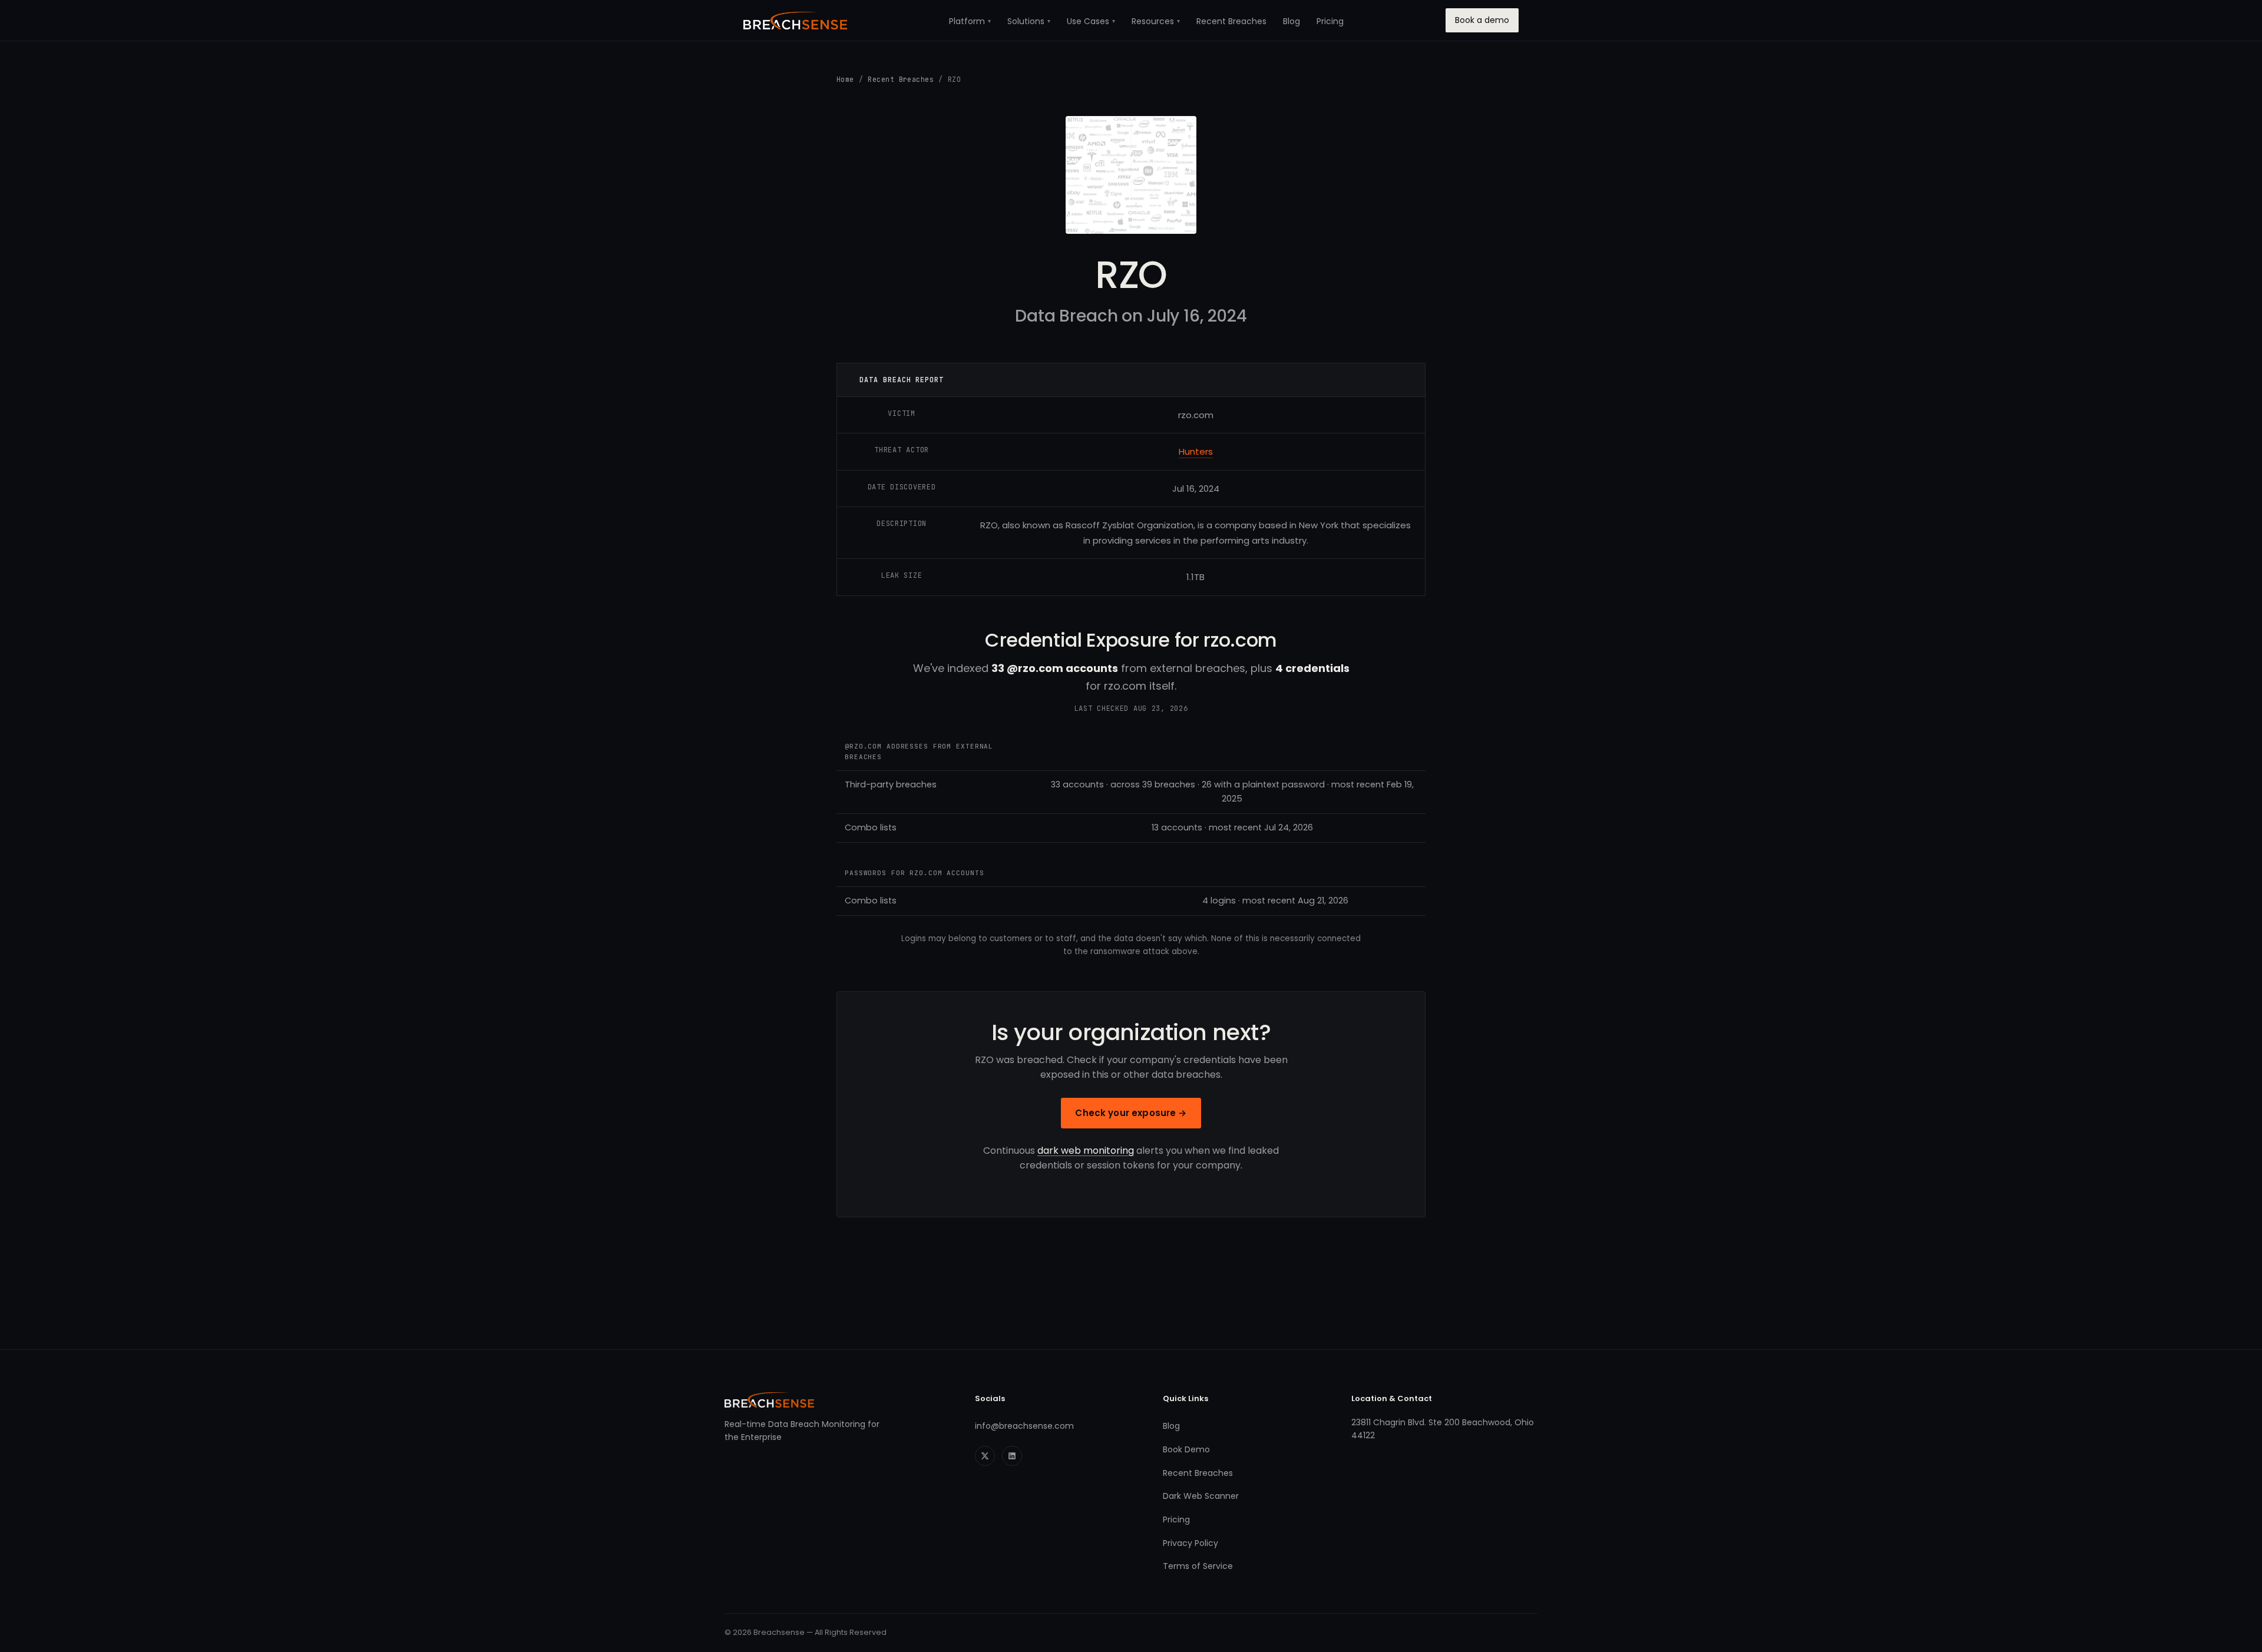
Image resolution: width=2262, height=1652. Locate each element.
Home (845, 79)
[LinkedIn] (1012, 1456)
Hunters (1196, 451)
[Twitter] (985, 1456)
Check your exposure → (1131, 1113)
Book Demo (1186, 1449)
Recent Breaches (1231, 21)
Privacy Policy (1190, 1543)
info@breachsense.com (1024, 1426)
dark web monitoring (1086, 1151)
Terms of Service (1198, 1566)
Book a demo (1482, 20)
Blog (1292, 21)
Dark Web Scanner (1201, 1496)
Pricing (1330, 21)
